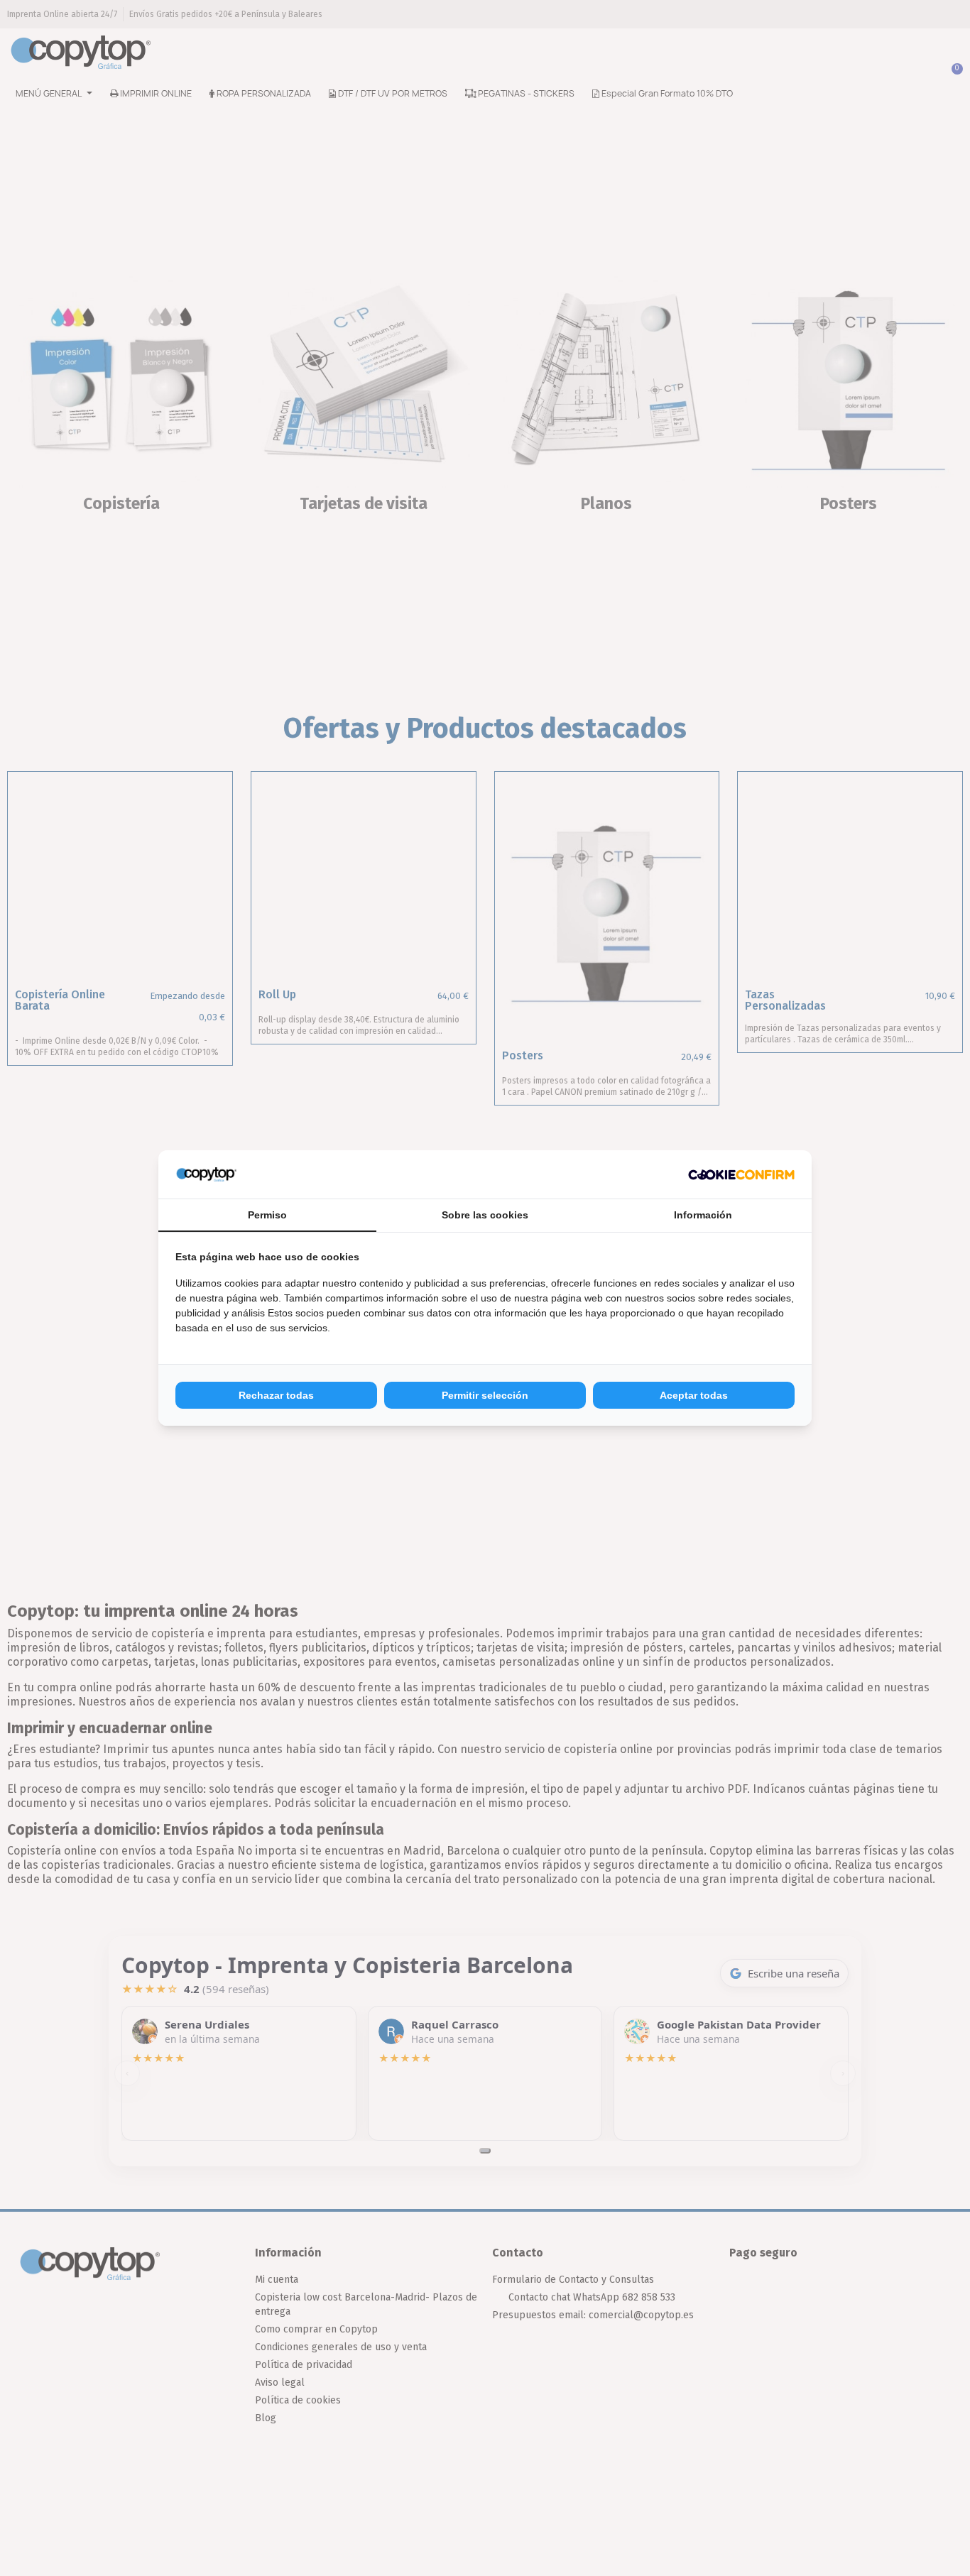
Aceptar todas (694, 1395)
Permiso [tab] (267, 1215)
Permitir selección (485, 1395)
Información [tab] (703, 1215)
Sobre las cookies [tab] (485, 1215)
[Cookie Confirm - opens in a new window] (741, 1174)
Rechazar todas (276, 1395)
